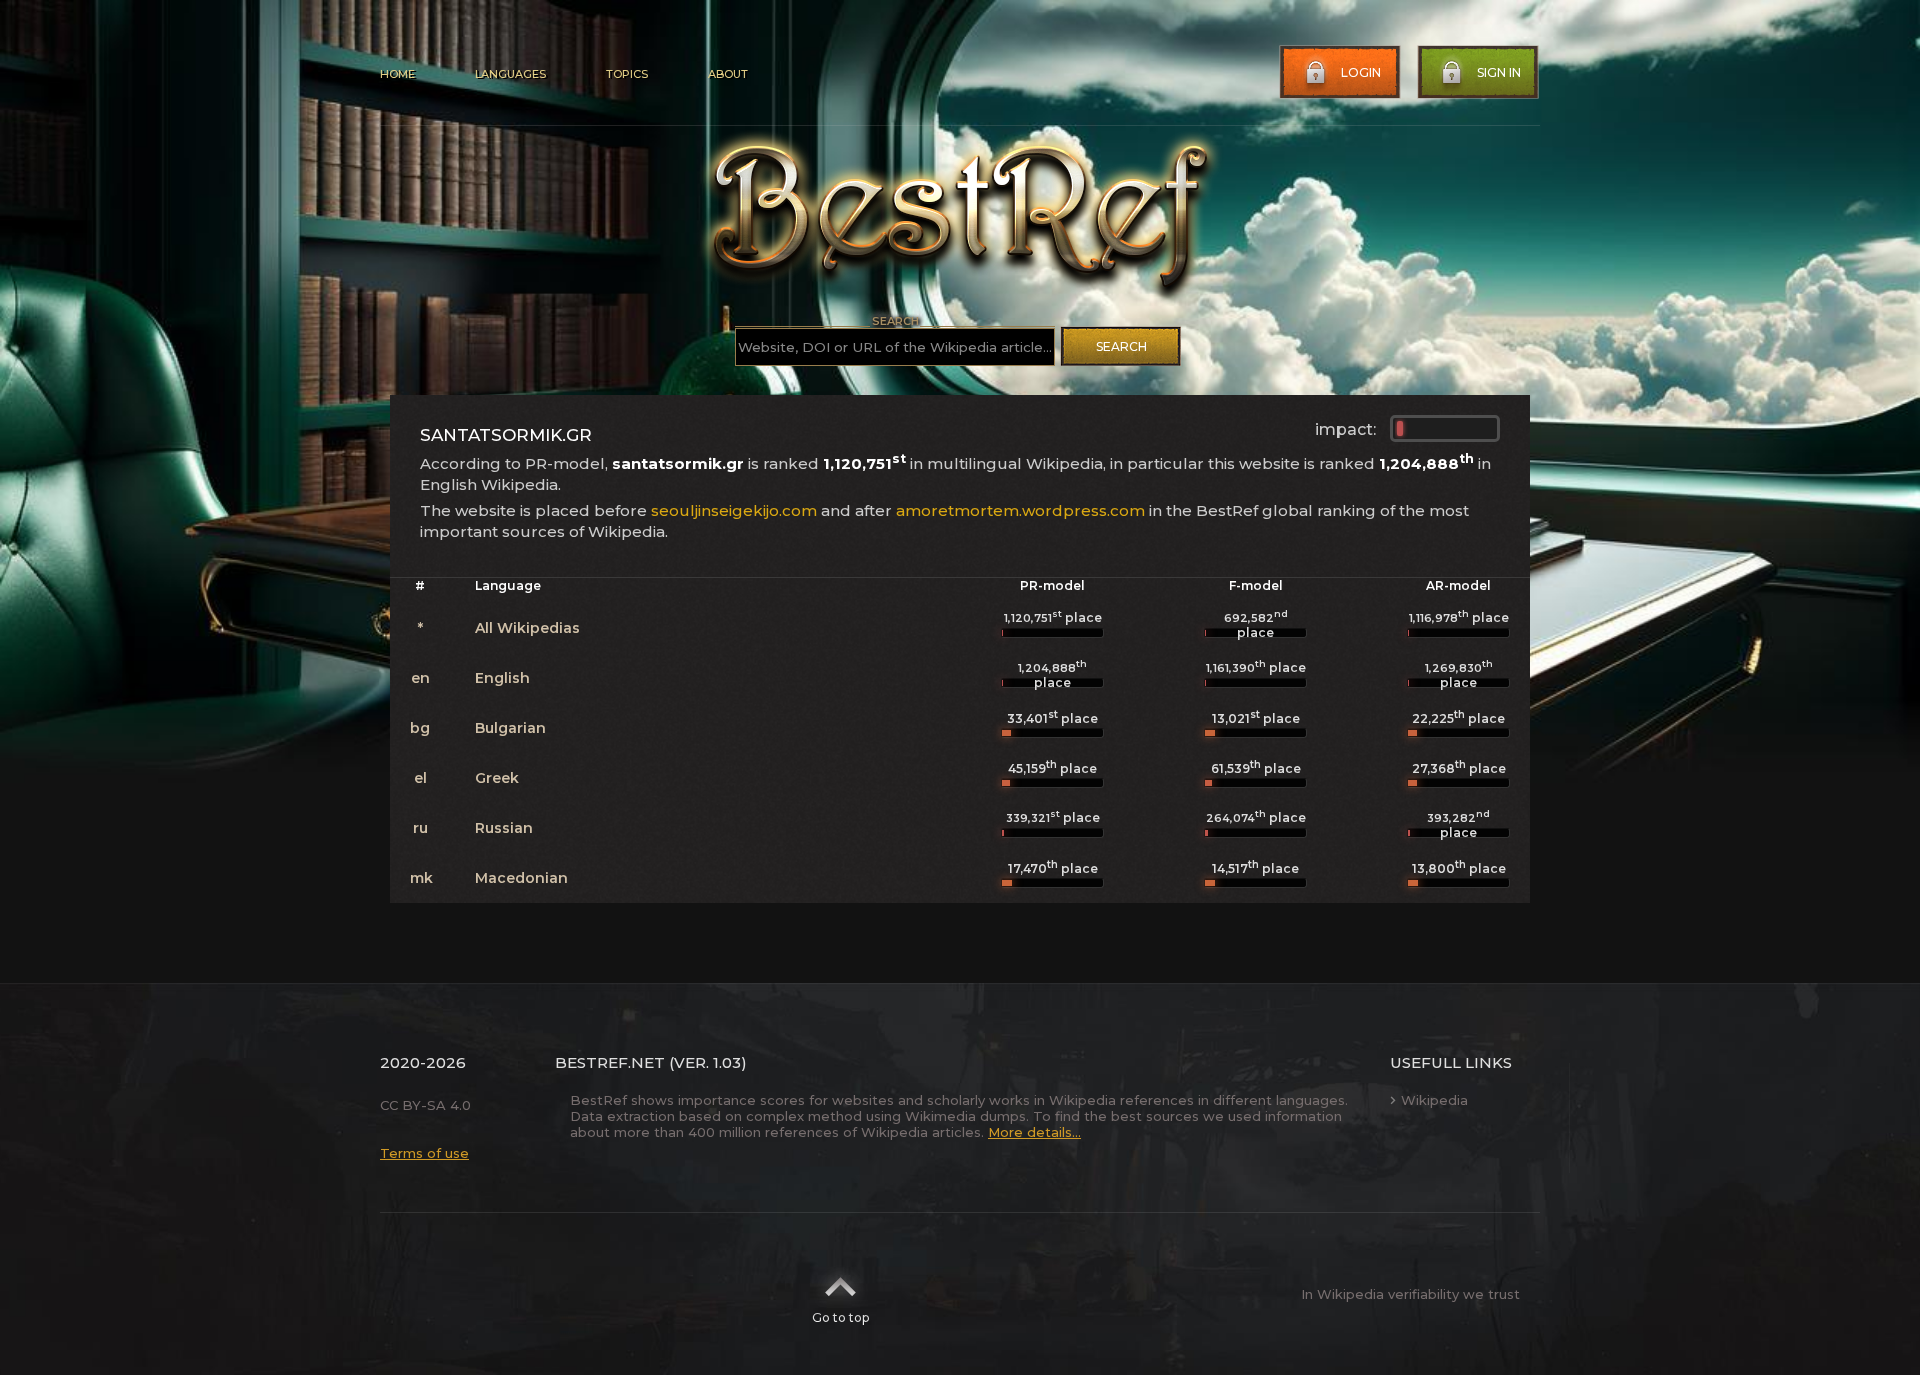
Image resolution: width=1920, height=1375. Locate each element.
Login (1361, 72)
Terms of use (424, 1153)
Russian (504, 828)
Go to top (840, 1317)
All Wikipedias (527, 628)
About (728, 74)
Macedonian (521, 878)
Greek (497, 778)
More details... (1034, 1132)
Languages (510, 74)
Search (1121, 346)
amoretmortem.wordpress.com (1020, 510)
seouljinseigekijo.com (734, 510)
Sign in (1499, 72)
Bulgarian (510, 728)
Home (397, 74)
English (502, 678)
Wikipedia (1434, 1100)
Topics (627, 74)
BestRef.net (610, 1062)
